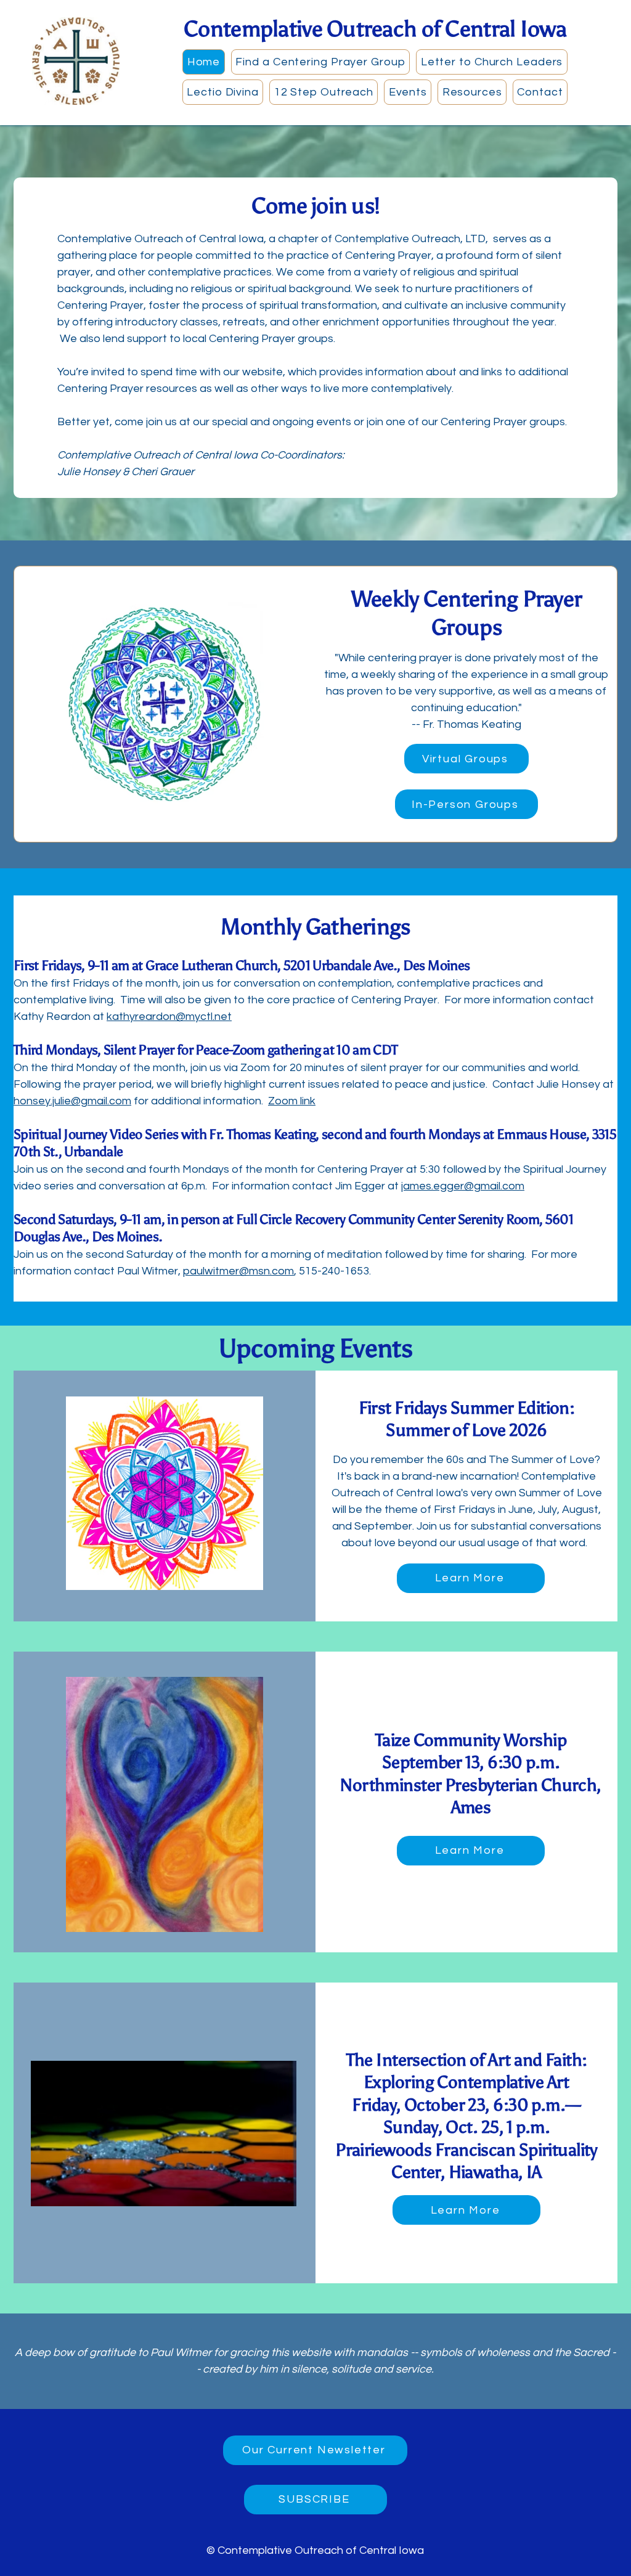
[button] (320, 62)
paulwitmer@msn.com (238, 1271)
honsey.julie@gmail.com (72, 1101)
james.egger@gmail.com (463, 1186)
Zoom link (292, 1101)
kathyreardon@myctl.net (169, 1017)
